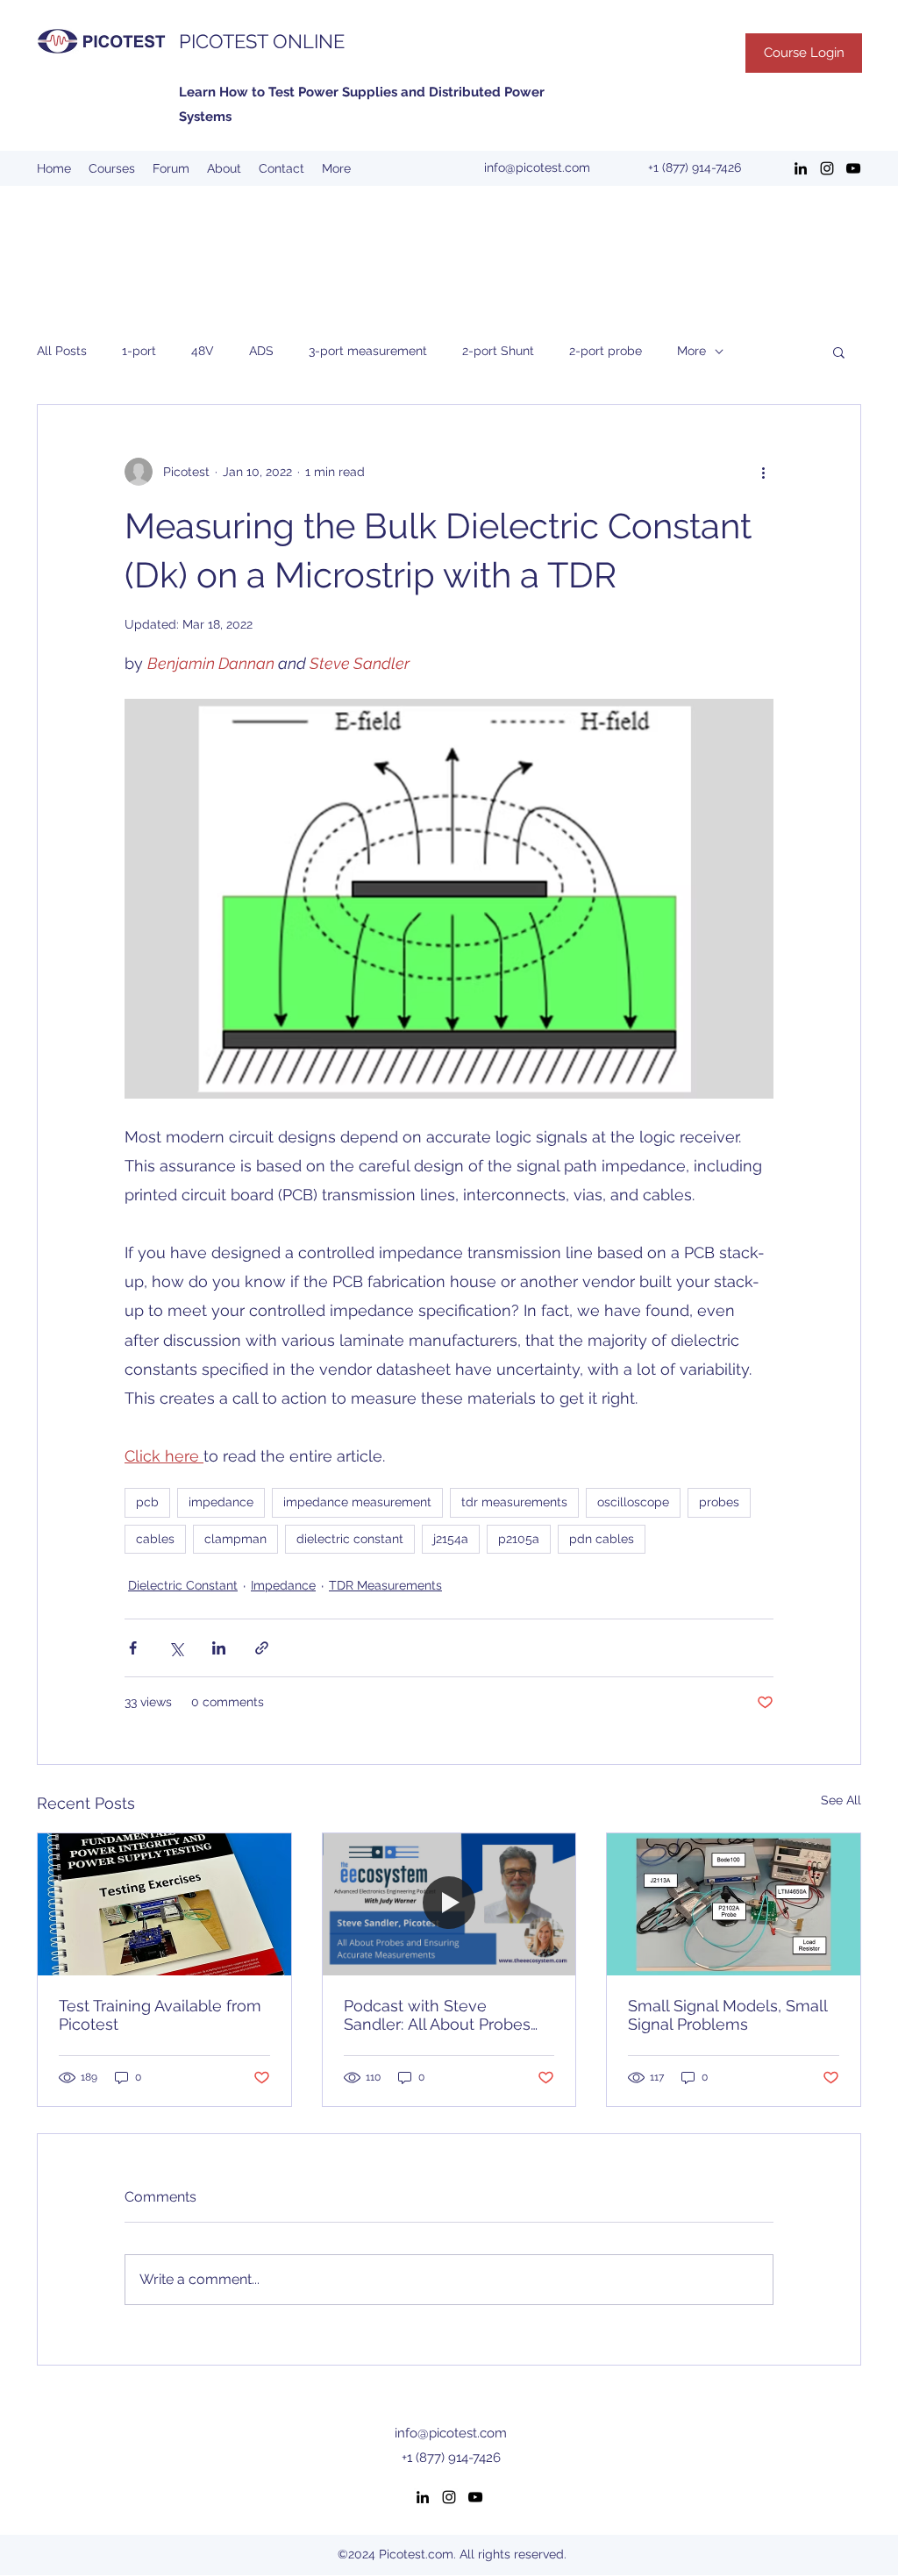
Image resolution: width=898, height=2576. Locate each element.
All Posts (62, 351)
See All (841, 1800)
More (691, 351)
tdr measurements (514, 1502)
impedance (221, 1502)
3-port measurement (368, 351)
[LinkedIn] (801, 168)
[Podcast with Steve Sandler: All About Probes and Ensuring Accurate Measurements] (449, 1904)
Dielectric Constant (183, 1585)
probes (719, 1502)
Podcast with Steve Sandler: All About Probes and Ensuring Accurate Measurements (437, 2015)
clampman (235, 1539)
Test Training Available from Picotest (160, 2015)
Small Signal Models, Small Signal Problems (727, 2015)
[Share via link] (262, 1648)
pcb (147, 1502)
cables (155, 1539)
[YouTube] (853, 168)
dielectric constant (350, 1539)
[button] (839, 352)
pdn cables (602, 1539)
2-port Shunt (498, 351)
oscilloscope (633, 1502)
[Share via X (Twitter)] (176, 1648)
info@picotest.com (537, 167)
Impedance (283, 1585)
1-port (139, 351)
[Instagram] (827, 168)
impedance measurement (357, 1502)
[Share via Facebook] (133, 1648)
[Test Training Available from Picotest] (164, 1904)
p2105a (519, 1539)
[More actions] (763, 472)
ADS (261, 351)
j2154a (451, 1539)
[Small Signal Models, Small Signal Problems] (734, 1904)
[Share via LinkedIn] (219, 1648)
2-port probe (606, 351)
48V (203, 351)
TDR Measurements (385, 1585)
